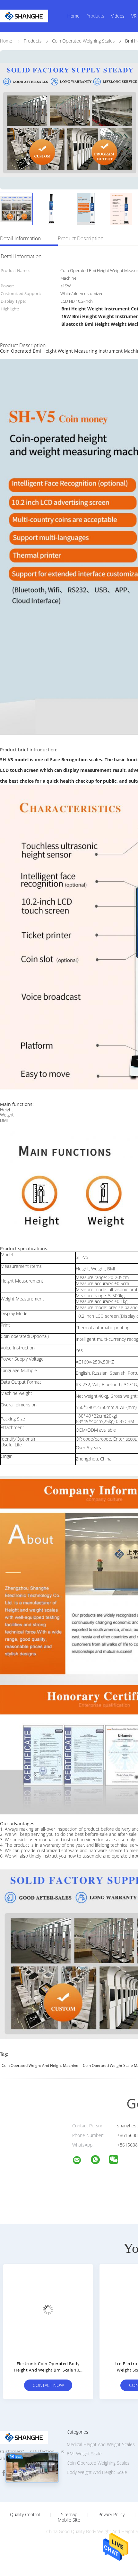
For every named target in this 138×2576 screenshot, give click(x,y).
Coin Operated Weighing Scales (98, 2463)
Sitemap (69, 2515)
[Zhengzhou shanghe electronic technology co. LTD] (81, 2161)
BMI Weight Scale (84, 2454)
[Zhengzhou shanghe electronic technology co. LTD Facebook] (4, 2473)
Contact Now (48, 2385)
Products (95, 16)
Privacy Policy (112, 2515)
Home (73, 16)
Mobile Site (69, 2520)
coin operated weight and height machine (40, 2065)
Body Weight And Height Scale (97, 2472)
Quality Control (25, 2515)
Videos (118, 16)
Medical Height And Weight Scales (101, 2444)
